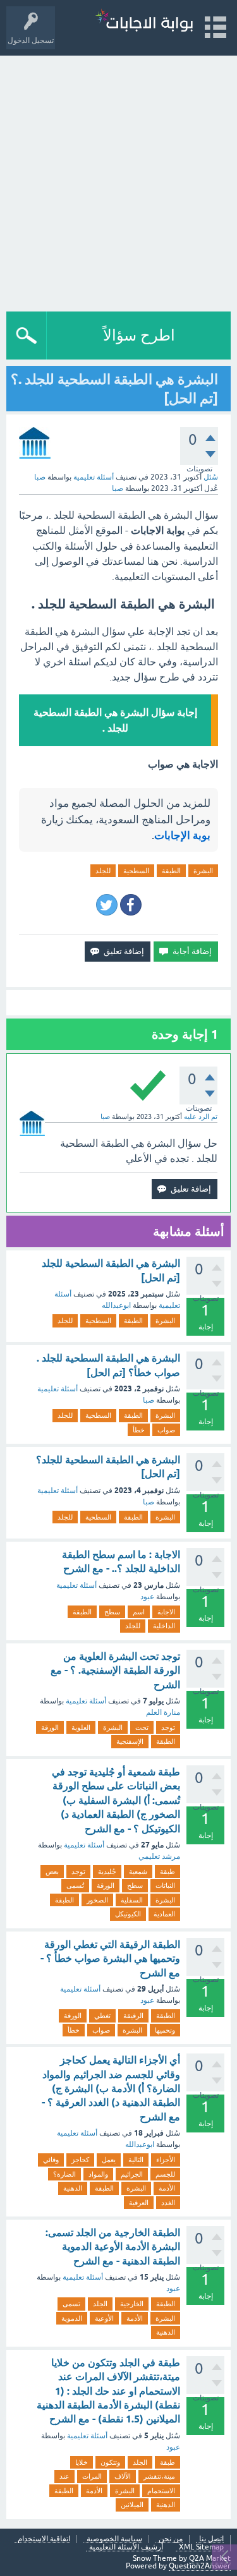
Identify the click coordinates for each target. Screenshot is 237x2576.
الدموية (72, 2318)
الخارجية (132, 2304)
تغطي (102, 2016)
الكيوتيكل (128, 1914)
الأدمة (167, 2188)
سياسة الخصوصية (114, 2539)
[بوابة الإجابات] (144, 22)
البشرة (203, 871)
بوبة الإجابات (182, 835)
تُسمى (75, 1885)
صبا (149, 1400)
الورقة (50, 1727)
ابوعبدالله (116, 1305)
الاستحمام (161, 2491)
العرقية (139, 2203)
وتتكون (110, 2462)
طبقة (167, 1872)
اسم (139, 1612)
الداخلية (164, 1626)
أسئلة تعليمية (94, 477)
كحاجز (80, 2160)
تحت (142, 1727)
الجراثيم (132, 2174)
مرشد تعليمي (159, 1856)
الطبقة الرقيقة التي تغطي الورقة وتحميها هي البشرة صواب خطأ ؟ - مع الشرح (110, 1959)
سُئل (211, 477)
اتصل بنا (211, 2539)
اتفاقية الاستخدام (44, 2539)
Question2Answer (200, 2566)
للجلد (103, 871)
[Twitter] (107, 905)
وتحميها (165, 2030)
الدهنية (73, 2188)
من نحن (171, 2539)
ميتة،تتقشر (159, 2476)
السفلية (132, 1900)
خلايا (82, 2462)
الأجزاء (166, 2160)
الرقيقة (133, 2016)
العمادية (164, 1914)
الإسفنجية (130, 1741)
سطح (112, 1612)
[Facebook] (131, 905)
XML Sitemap (201, 2547)
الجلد (100, 2304)
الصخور (97, 1900)
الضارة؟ (64, 2174)
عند (64, 2476)
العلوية (81, 1727)
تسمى (71, 2304)
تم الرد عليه (201, 1116)
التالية (136, 2160)
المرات (92, 2476)
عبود (147, 1597)
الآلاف (123, 2476)
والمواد (98, 2174)
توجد (168, 1727)
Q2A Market (210, 2558)
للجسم (165, 2174)
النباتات (165, 1885)
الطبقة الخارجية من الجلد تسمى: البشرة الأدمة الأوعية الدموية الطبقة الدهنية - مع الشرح (113, 2247)
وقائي (51, 2160)
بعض (52, 1872)
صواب (166, 1430)
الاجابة (166, 1612)
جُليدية (107, 1872)
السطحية (136, 871)
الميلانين (132, 2505)
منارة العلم (163, 1712)
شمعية (138, 1872)
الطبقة (171, 871)
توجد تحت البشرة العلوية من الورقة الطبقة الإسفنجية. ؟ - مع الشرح (115, 1671)
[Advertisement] (118, 180)
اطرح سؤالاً (139, 335)
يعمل (109, 2160)
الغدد (168, 2203)
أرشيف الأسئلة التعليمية (126, 2547)
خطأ (139, 1430)
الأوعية (104, 2318)
